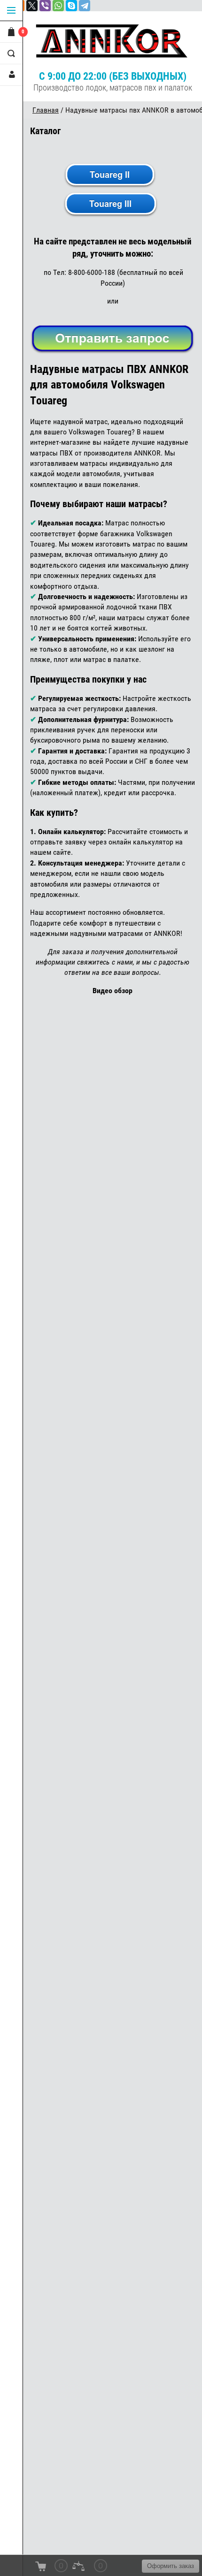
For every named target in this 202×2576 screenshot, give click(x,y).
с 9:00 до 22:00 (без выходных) (113, 76)
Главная (46, 110)
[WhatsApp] (58, 6)
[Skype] (71, 6)
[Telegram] (85, 6)
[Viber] (45, 6)
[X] (32, 6)
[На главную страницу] (113, 41)
